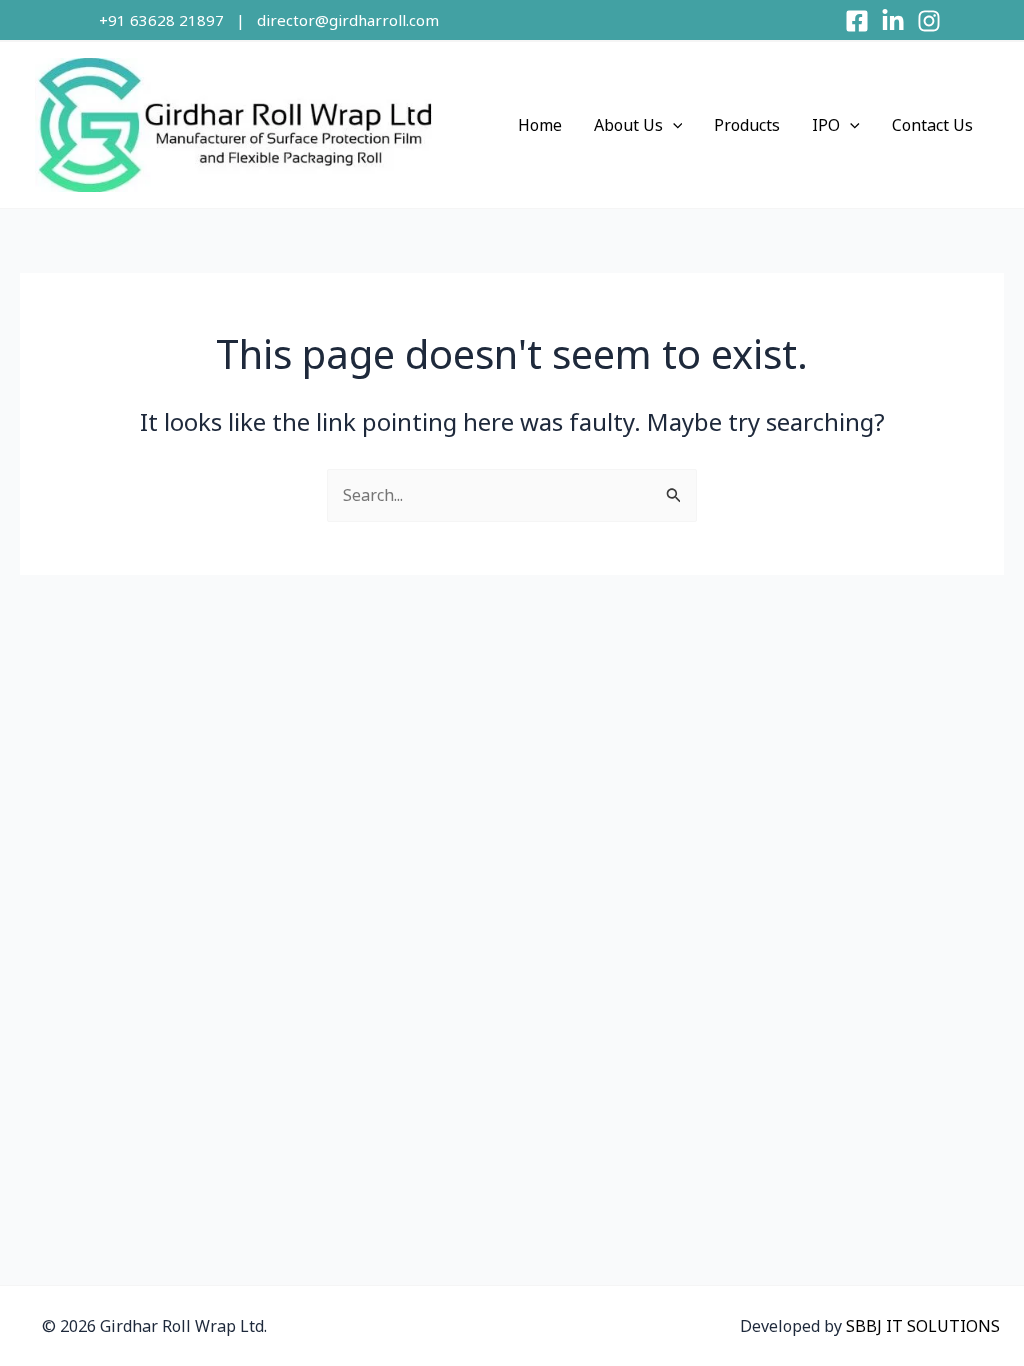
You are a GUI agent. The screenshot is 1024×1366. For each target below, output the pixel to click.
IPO (826, 125)
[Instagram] (929, 21)
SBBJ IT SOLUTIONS (923, 1326)
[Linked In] (893, 21)
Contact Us (932, 125)
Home (540, 125)
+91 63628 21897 (161, 20)
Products (747, 125)
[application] (673, 125)
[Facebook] (857, 21)
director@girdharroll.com (348, 20)
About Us (628, 125)
